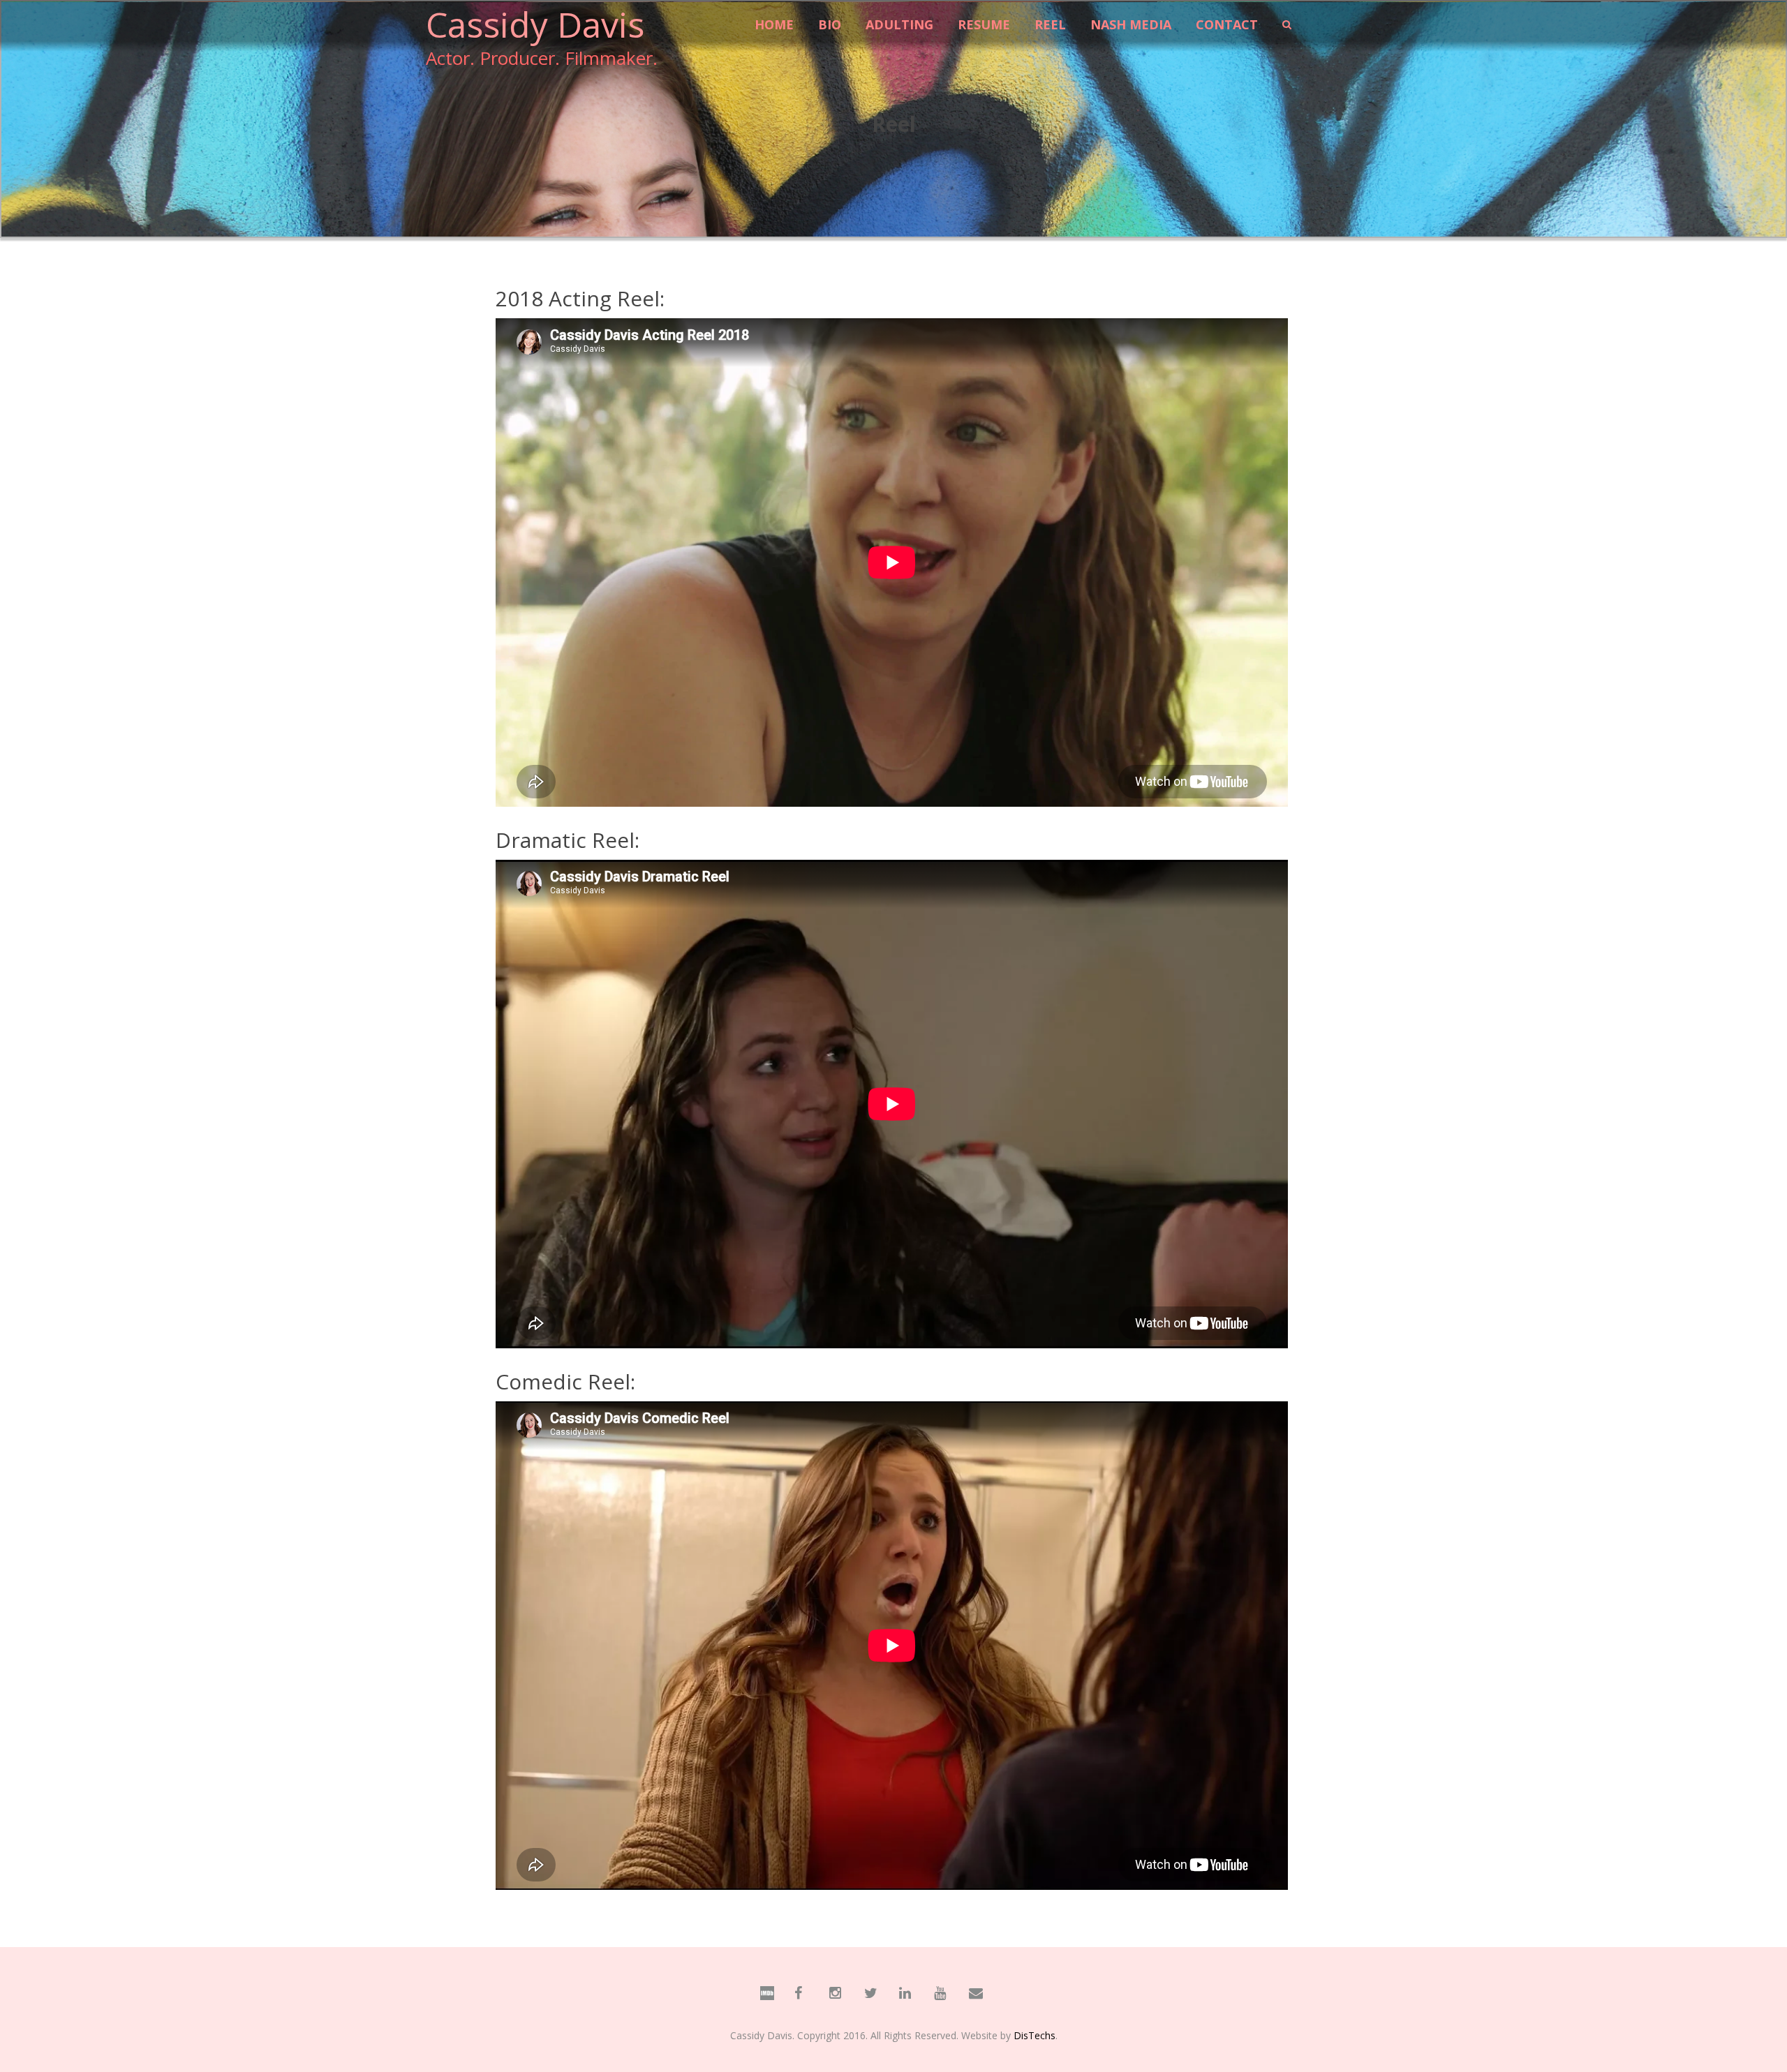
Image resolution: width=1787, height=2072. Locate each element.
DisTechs (1035, 2035)
